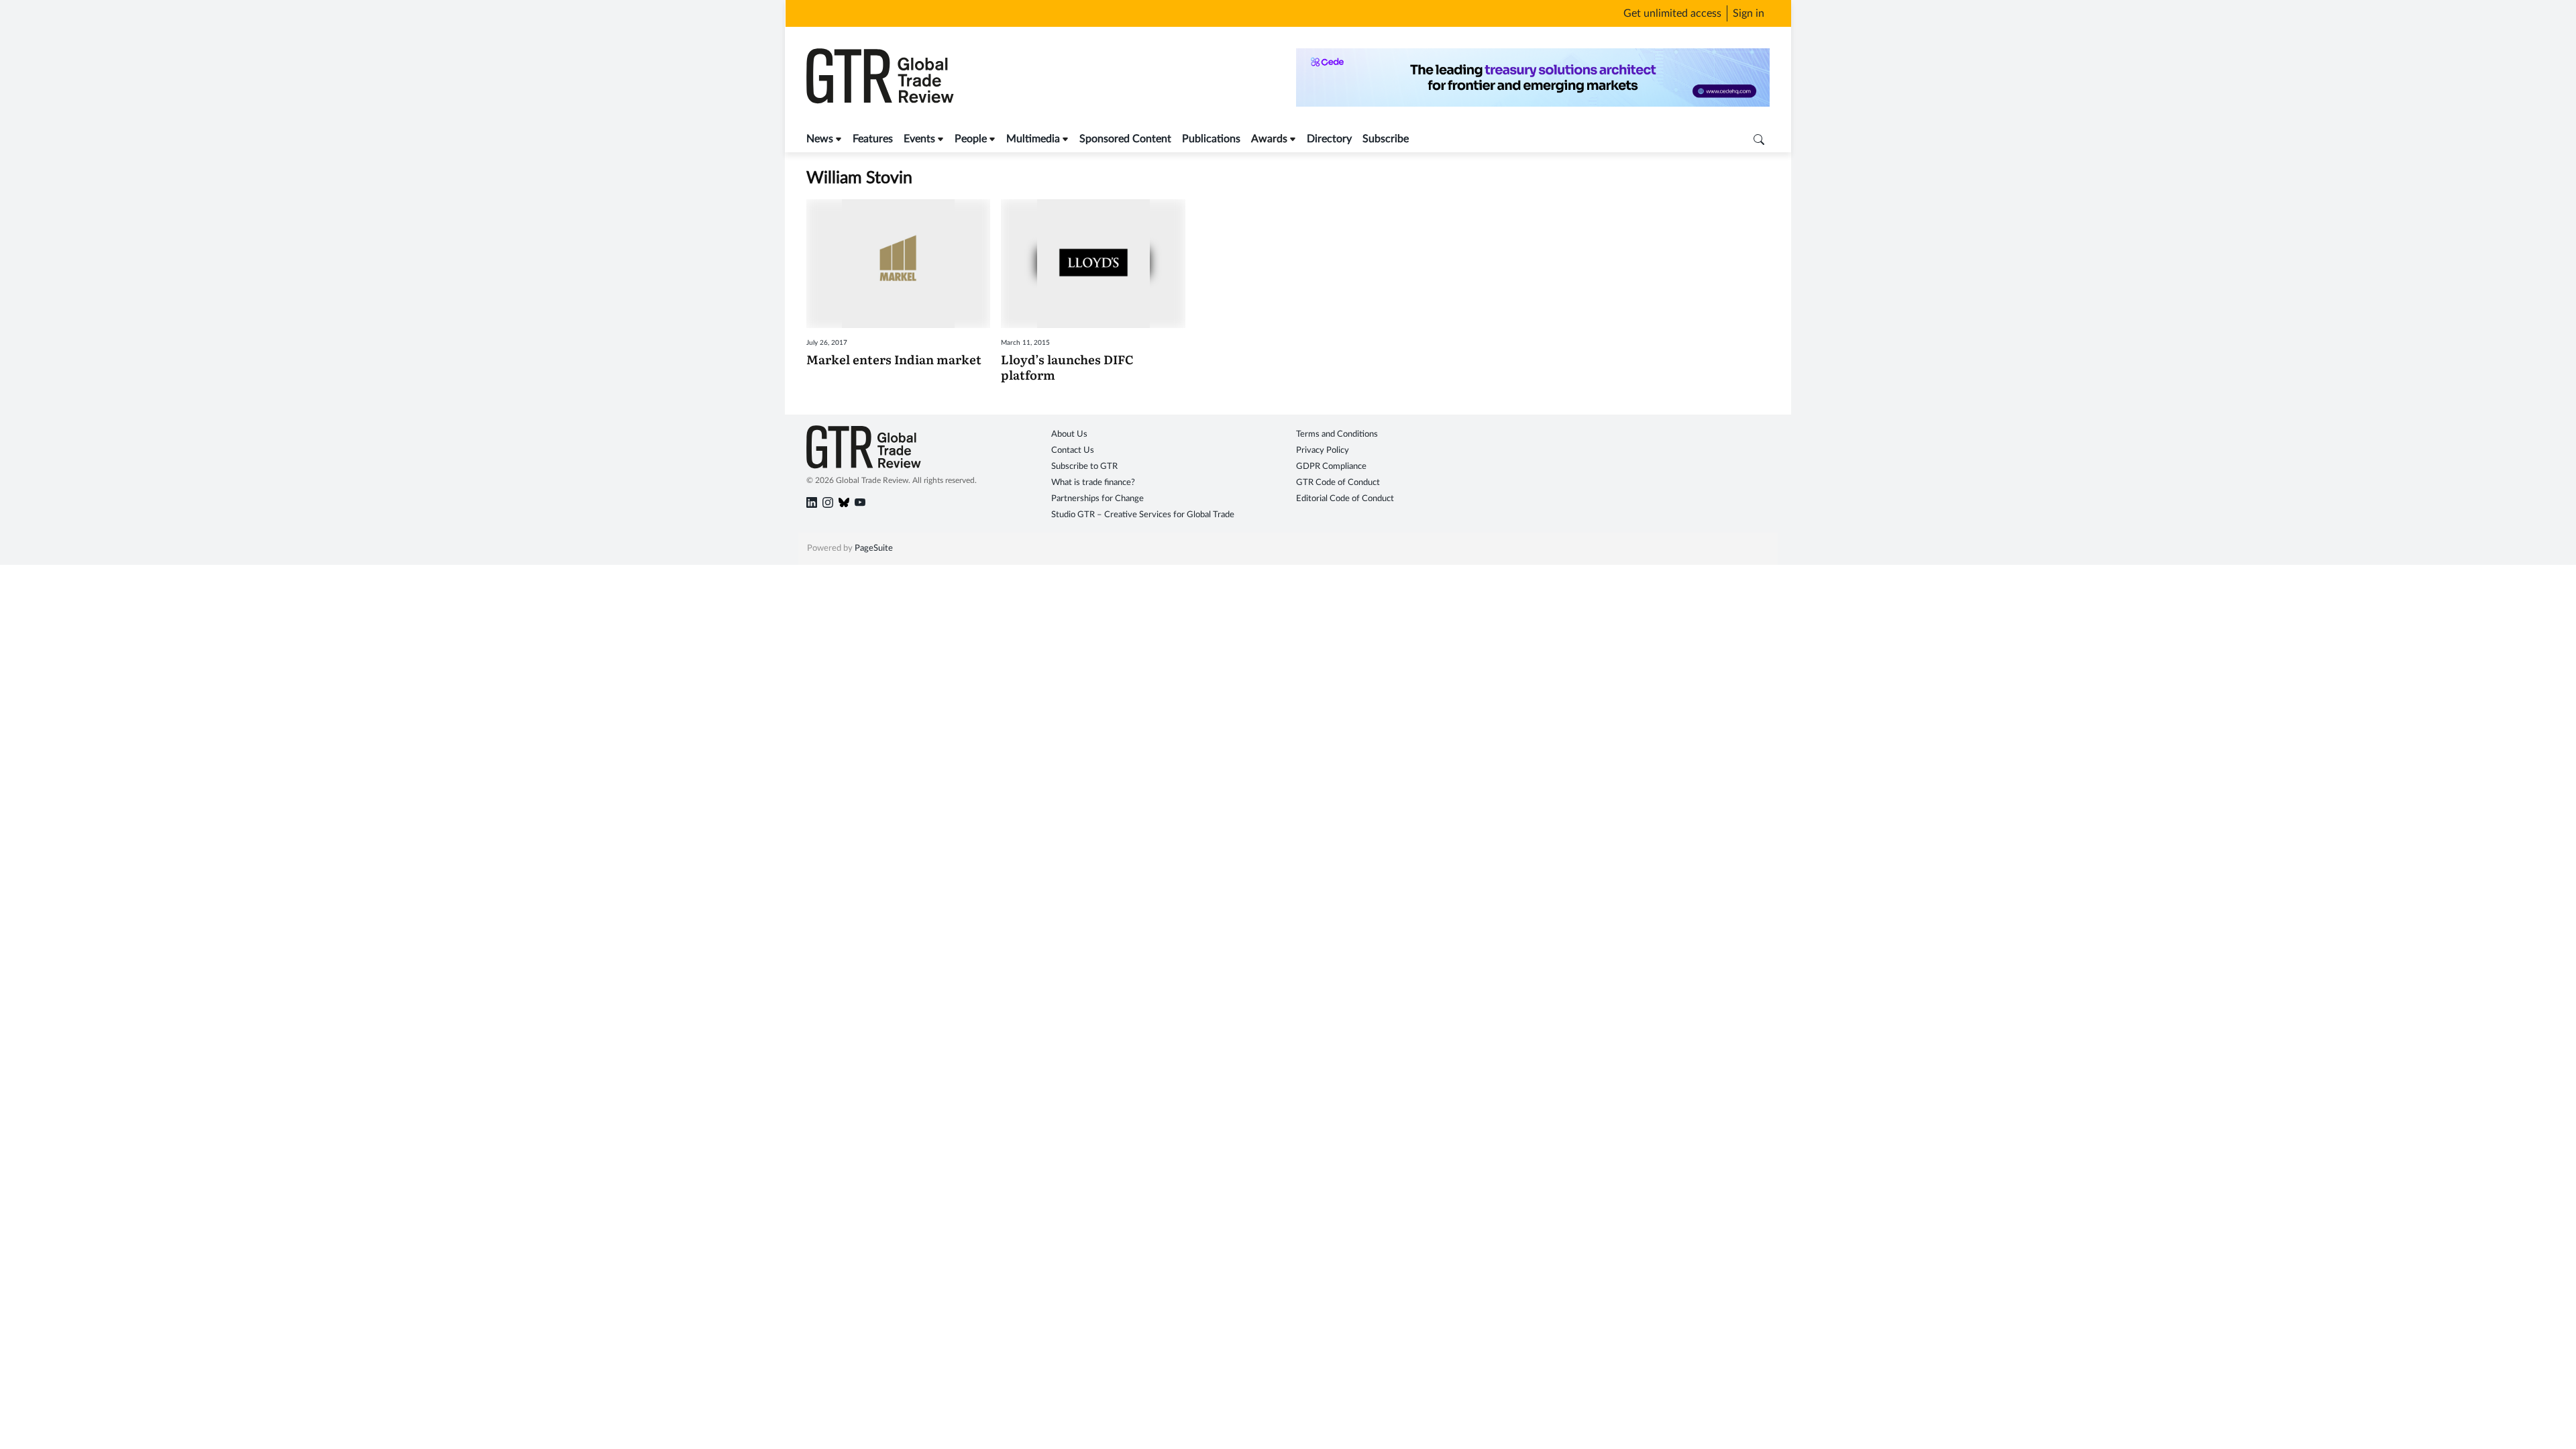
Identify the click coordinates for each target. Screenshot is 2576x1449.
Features (873, 139)
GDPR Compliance (1331, 467)
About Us (1069, 434)
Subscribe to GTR (1084, 467)
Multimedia (1033, 139)
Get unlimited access (1672, 13)
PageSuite (874, 548)
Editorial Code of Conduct (1345, 499)
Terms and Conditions (1337, 434)
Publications (1211, 139)
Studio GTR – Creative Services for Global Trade (1143, 515)
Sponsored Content (1125, 139)
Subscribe (1386, 139)
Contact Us (1073, 450)
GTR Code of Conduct (1338, 483)
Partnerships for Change (1097, 499)
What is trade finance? (1093, 483)
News (820, 139)
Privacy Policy (1323, 450)
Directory (1329, 139)
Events (919, 139)
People (971, 139)
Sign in (1749, 13)
